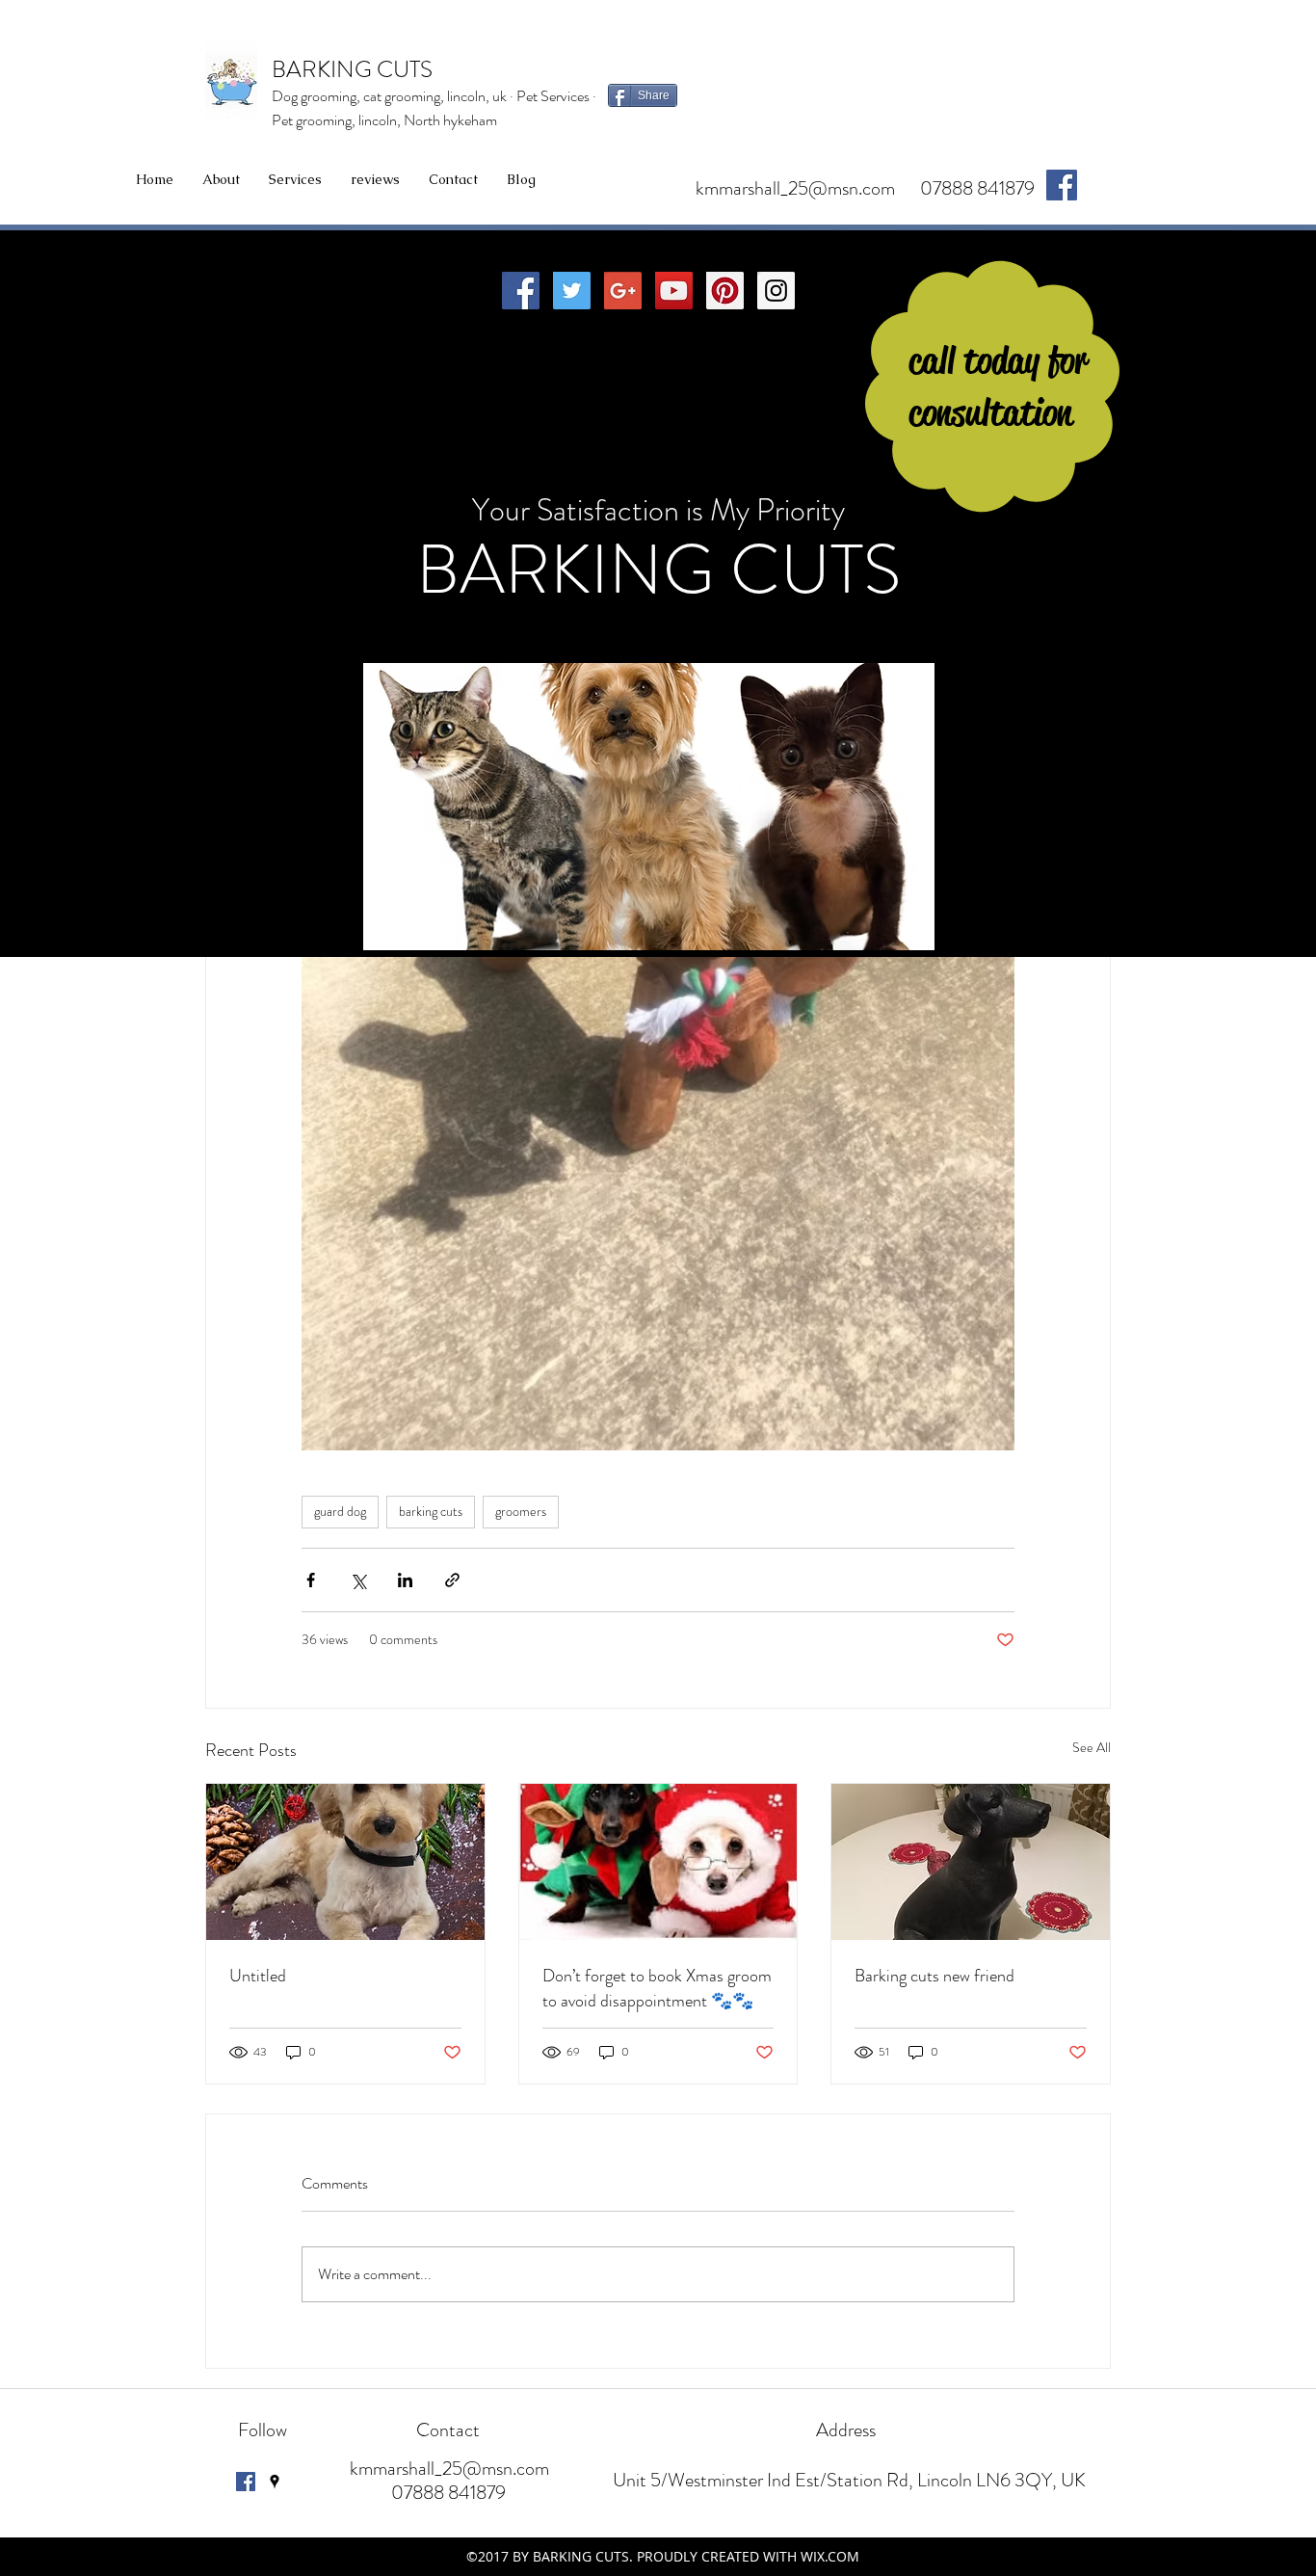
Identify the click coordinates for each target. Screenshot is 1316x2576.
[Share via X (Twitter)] (358, 1580)
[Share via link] (452, 1580)
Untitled (258, 1976)
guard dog (340, 1511)
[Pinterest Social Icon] (725, 291)
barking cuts (431, 1511)
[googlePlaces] (275, 2482)
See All (1092, 1747)
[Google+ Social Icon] (623, 291)
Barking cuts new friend (934, 1976)
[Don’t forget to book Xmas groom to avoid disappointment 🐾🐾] (658, 1862)
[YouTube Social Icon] (674, 291)
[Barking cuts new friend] (971, 1862)
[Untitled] (345, 1862)
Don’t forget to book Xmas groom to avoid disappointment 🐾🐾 (657, 1988)
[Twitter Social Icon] (572, 291)
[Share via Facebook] (311, 1580)
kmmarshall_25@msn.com (795, 188)
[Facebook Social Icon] (521, 291)
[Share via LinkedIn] (405, 1580)
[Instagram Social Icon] (776, 291)
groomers (521, 1511)
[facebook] (1062, 185)
